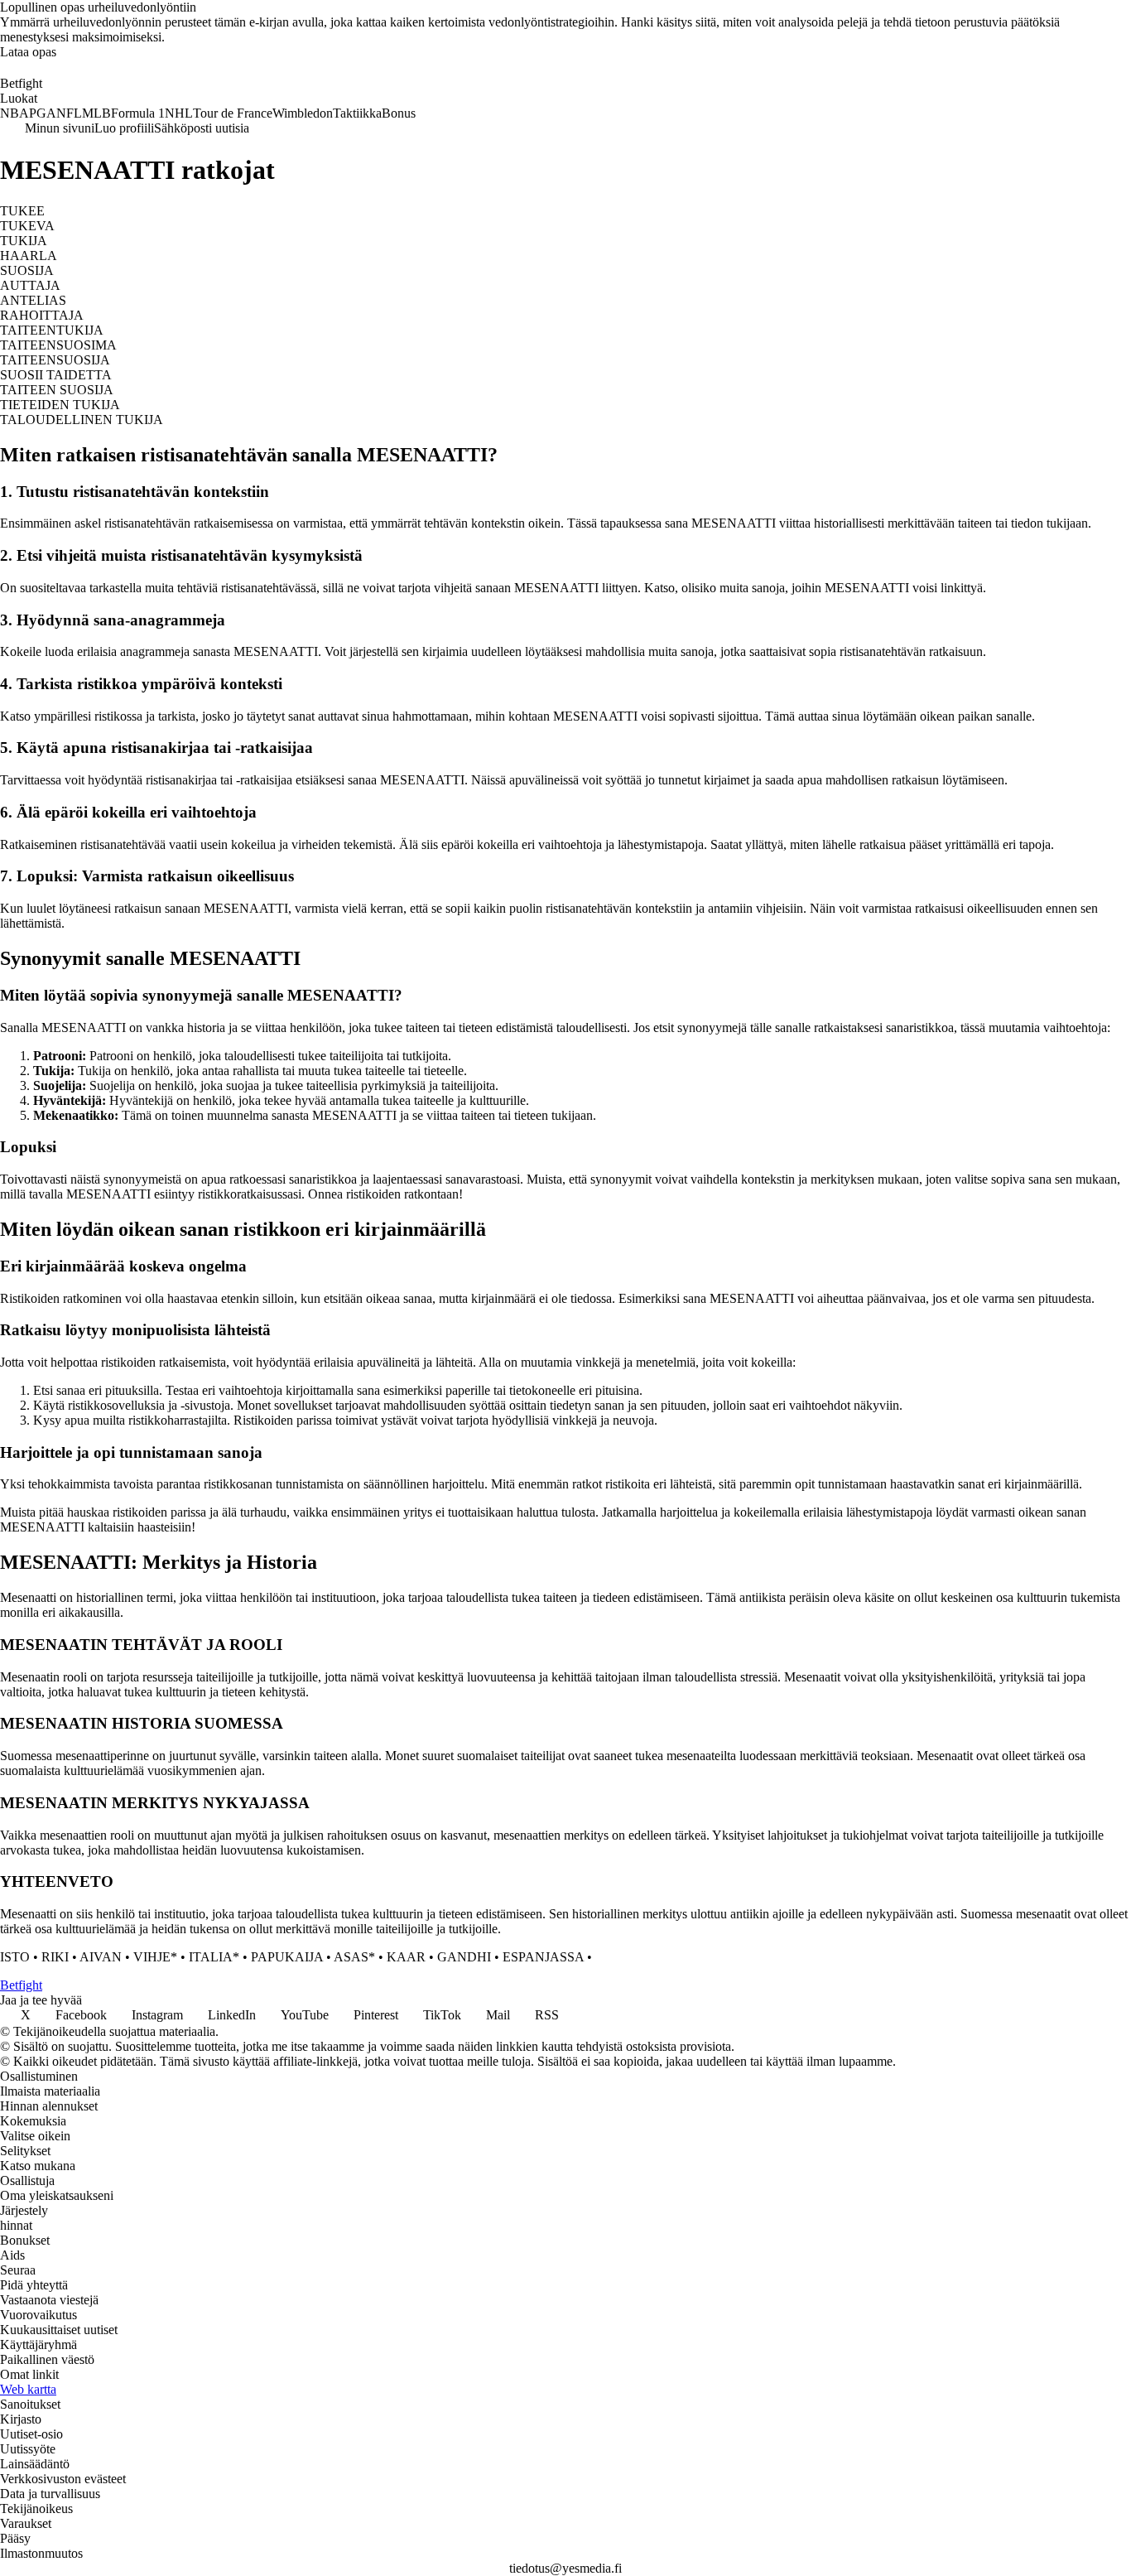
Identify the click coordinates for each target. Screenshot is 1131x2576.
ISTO (15, 1957)
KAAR (406, 1957)
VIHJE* (155, 1957)
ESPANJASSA (543, 1957)
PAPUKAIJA (287, 1957)
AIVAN (101, 1957)
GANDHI (464, 1957)
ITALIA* (214, 1957)
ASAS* (354, 1957)
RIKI (55, 1957)
